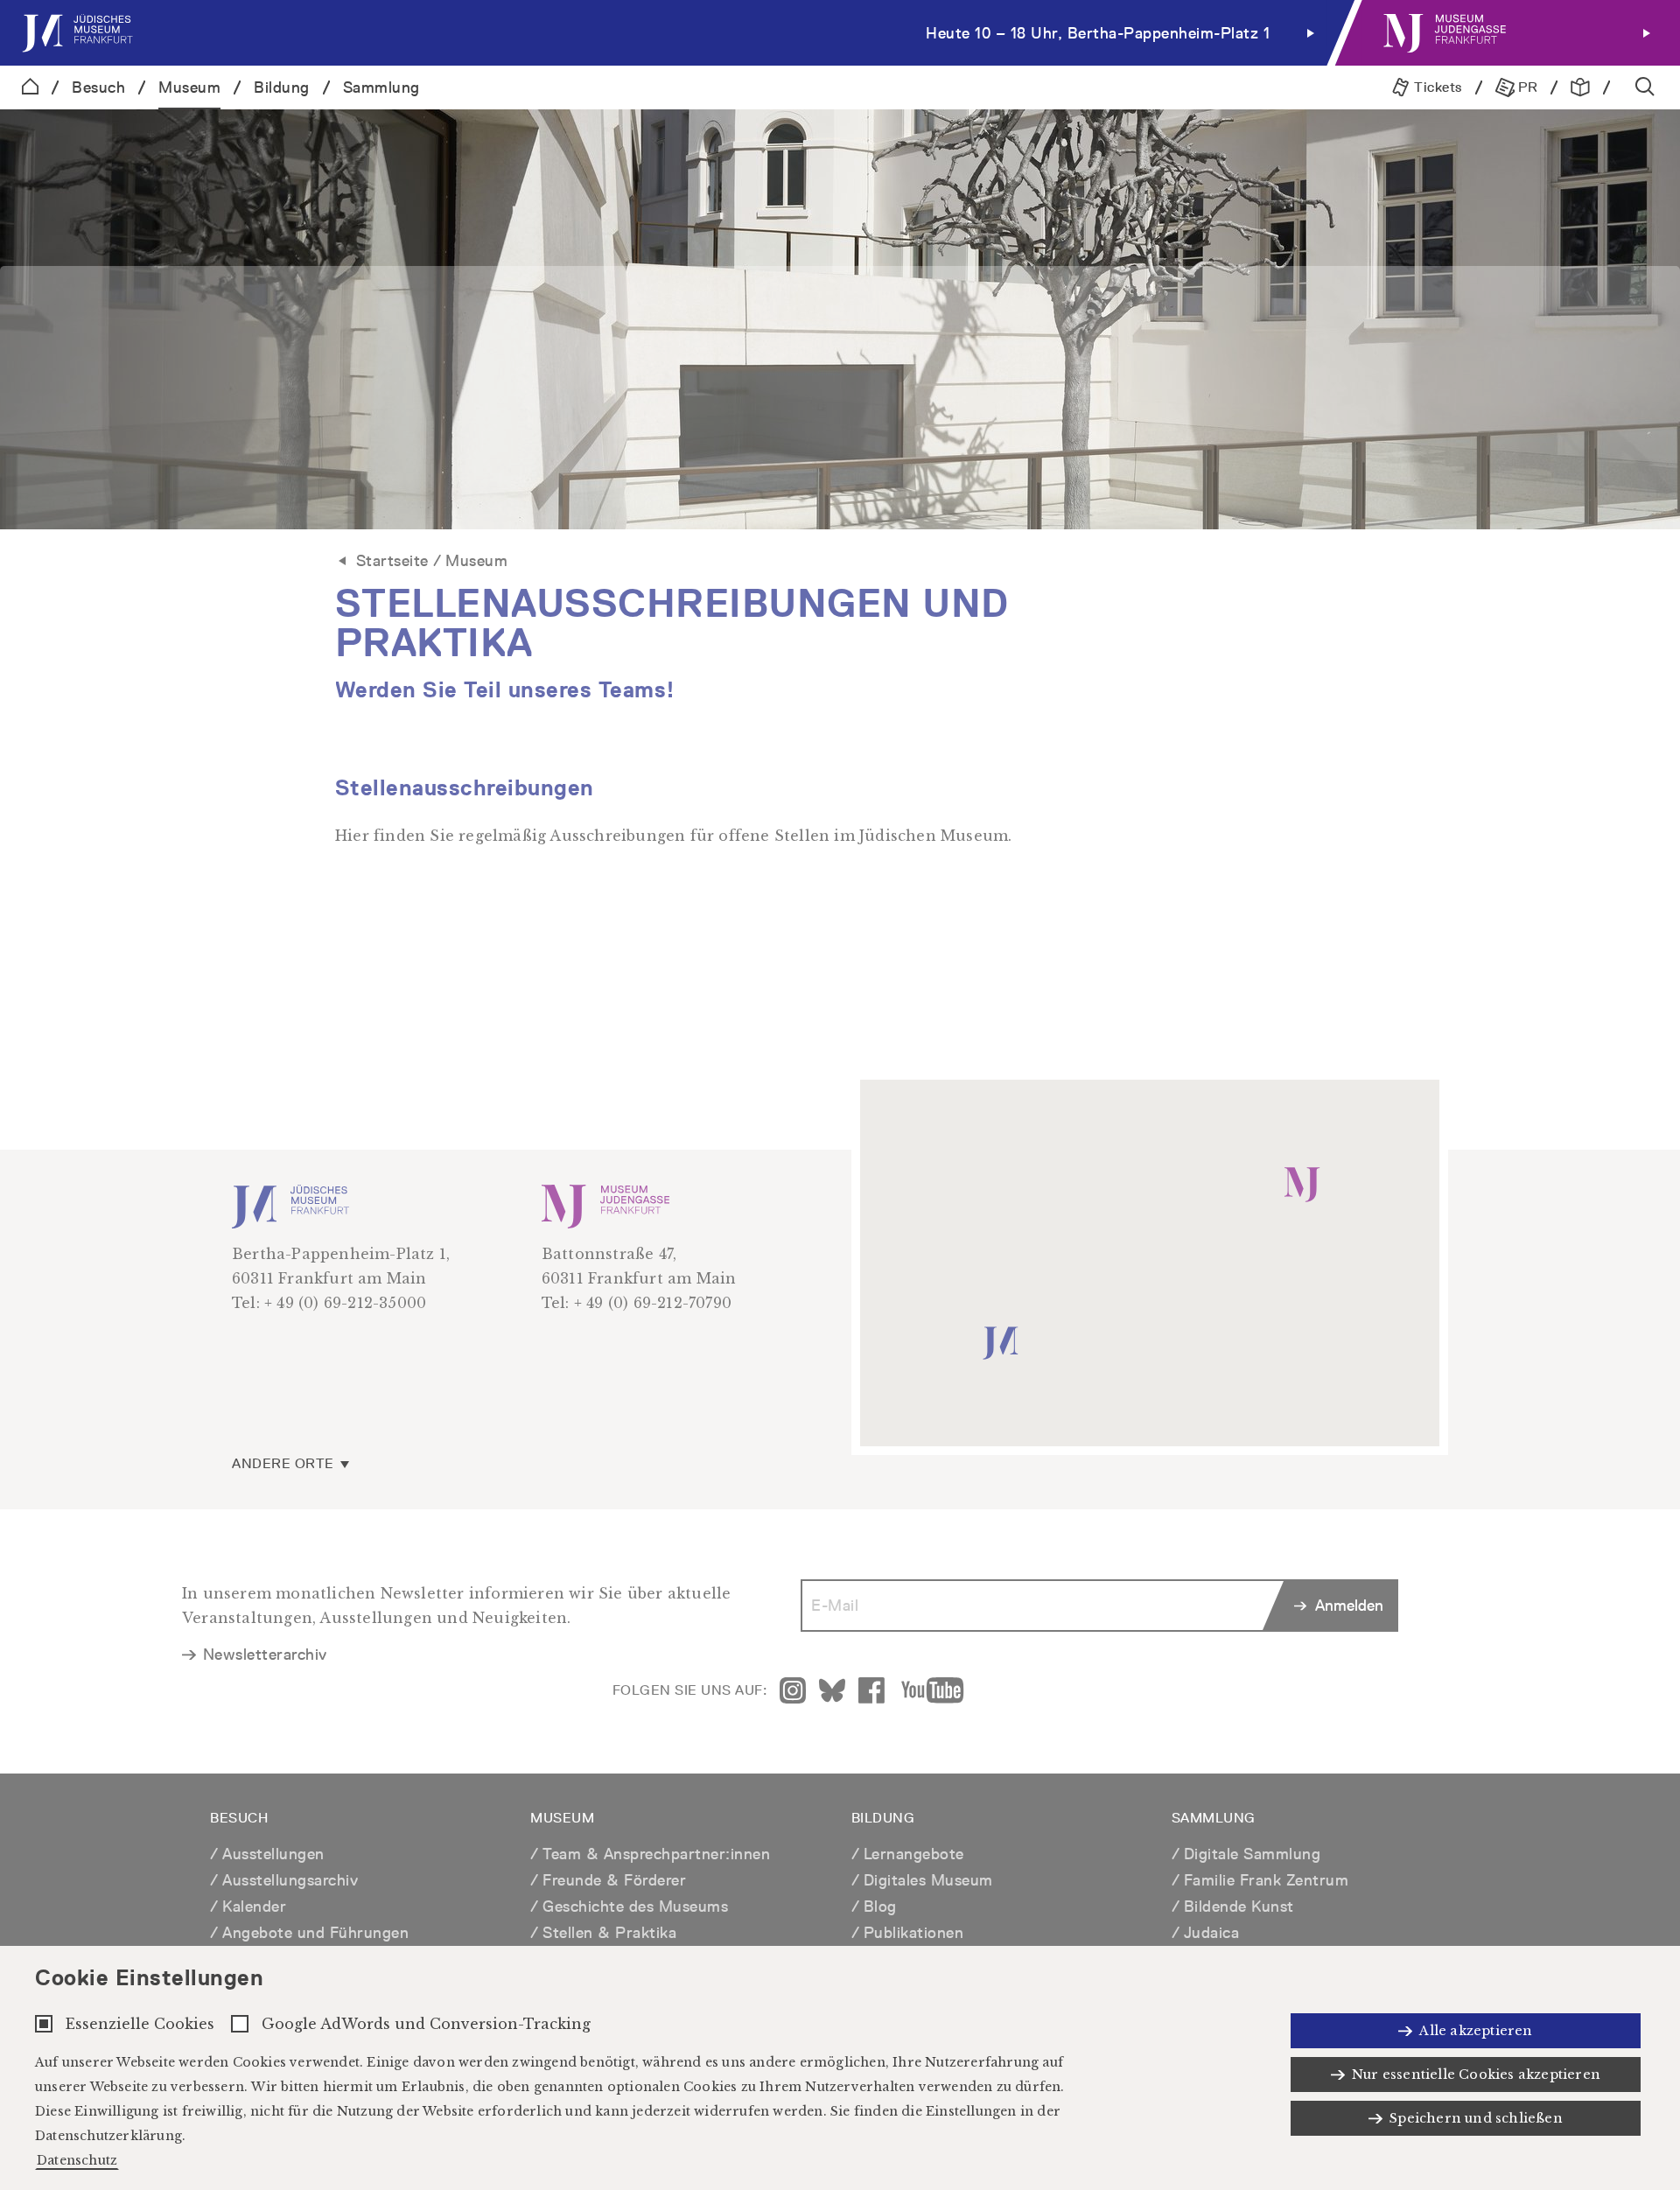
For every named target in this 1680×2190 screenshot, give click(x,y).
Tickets (1436, 87)
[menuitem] (672, 33)
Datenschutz (77, 2160)
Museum (189, 87)
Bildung (282, 87)
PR (1526, 87)
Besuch (98, 87)
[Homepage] (30, 87)
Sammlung (381, 87)
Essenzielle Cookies (140, 2024)
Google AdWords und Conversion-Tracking (426, 2024)
